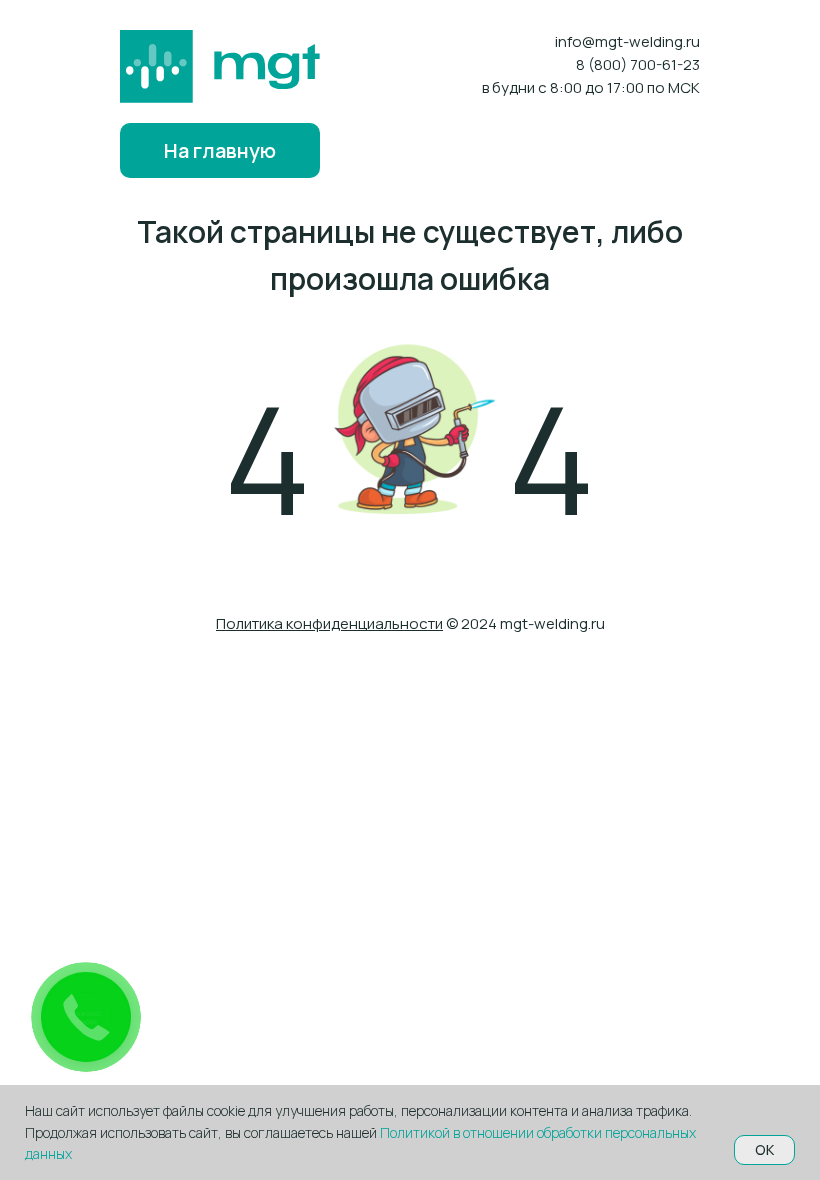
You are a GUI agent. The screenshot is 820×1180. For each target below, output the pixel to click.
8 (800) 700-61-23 (638, 64)
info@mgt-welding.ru (627, 41)
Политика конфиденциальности (329, 623)
